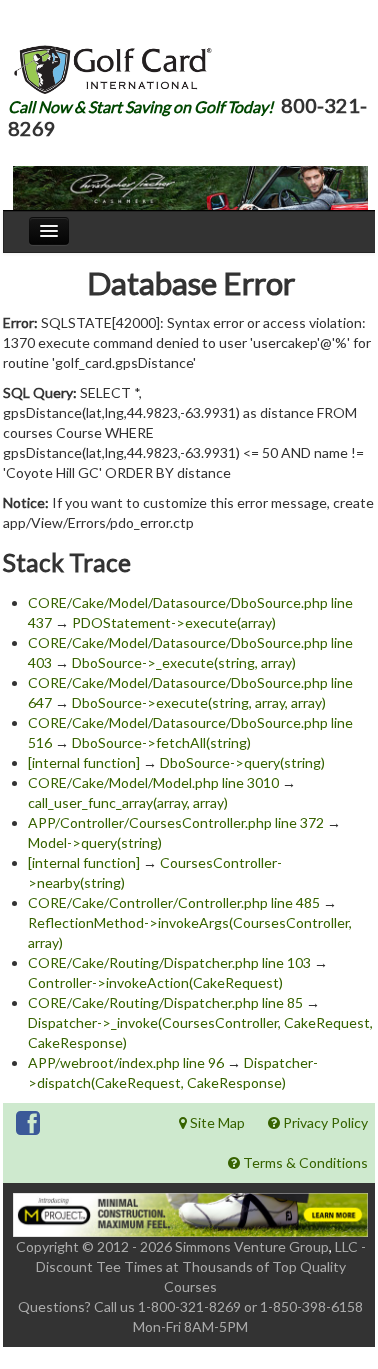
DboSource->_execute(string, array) (184, 662)
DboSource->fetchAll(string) (161, 742)
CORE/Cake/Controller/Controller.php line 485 (174, 902)
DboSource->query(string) (242, 762)
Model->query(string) (95, 842)
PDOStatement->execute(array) (174, 622)
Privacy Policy (324, 1122)
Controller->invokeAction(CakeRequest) (155, 982)
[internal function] (84, 762)
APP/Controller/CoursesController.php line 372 (176, 822)
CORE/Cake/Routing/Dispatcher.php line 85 (165, 1002)
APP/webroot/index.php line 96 (126, 1062)
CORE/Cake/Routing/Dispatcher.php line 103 (169, 962)
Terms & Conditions (304, 1162)
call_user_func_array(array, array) (128, 802)
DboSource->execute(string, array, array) (199, 702)
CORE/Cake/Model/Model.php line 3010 (153, 782)
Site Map (216, 1122)
